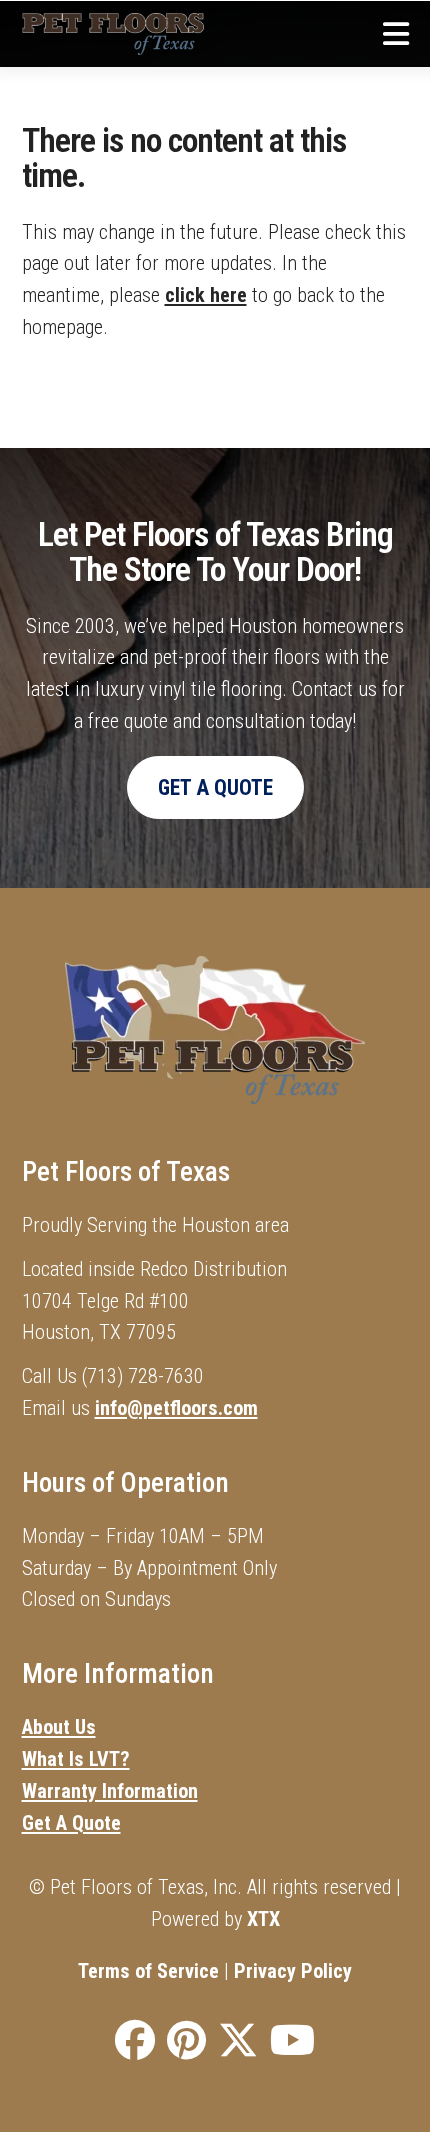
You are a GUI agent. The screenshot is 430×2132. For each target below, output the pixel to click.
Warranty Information (110, 1791)
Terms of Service (148, 1971)
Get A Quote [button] (215, 787)
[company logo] (114, 34)
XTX (263, 1919)
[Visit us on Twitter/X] (238, 2042)
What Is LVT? (76, 1759)
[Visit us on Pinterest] (186, 2042)
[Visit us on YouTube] (292, 2042)
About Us (59, 1727)
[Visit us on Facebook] (135, 2042)
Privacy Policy (293, 1971)
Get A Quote (71, 1823)
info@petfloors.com (176, 1408)
